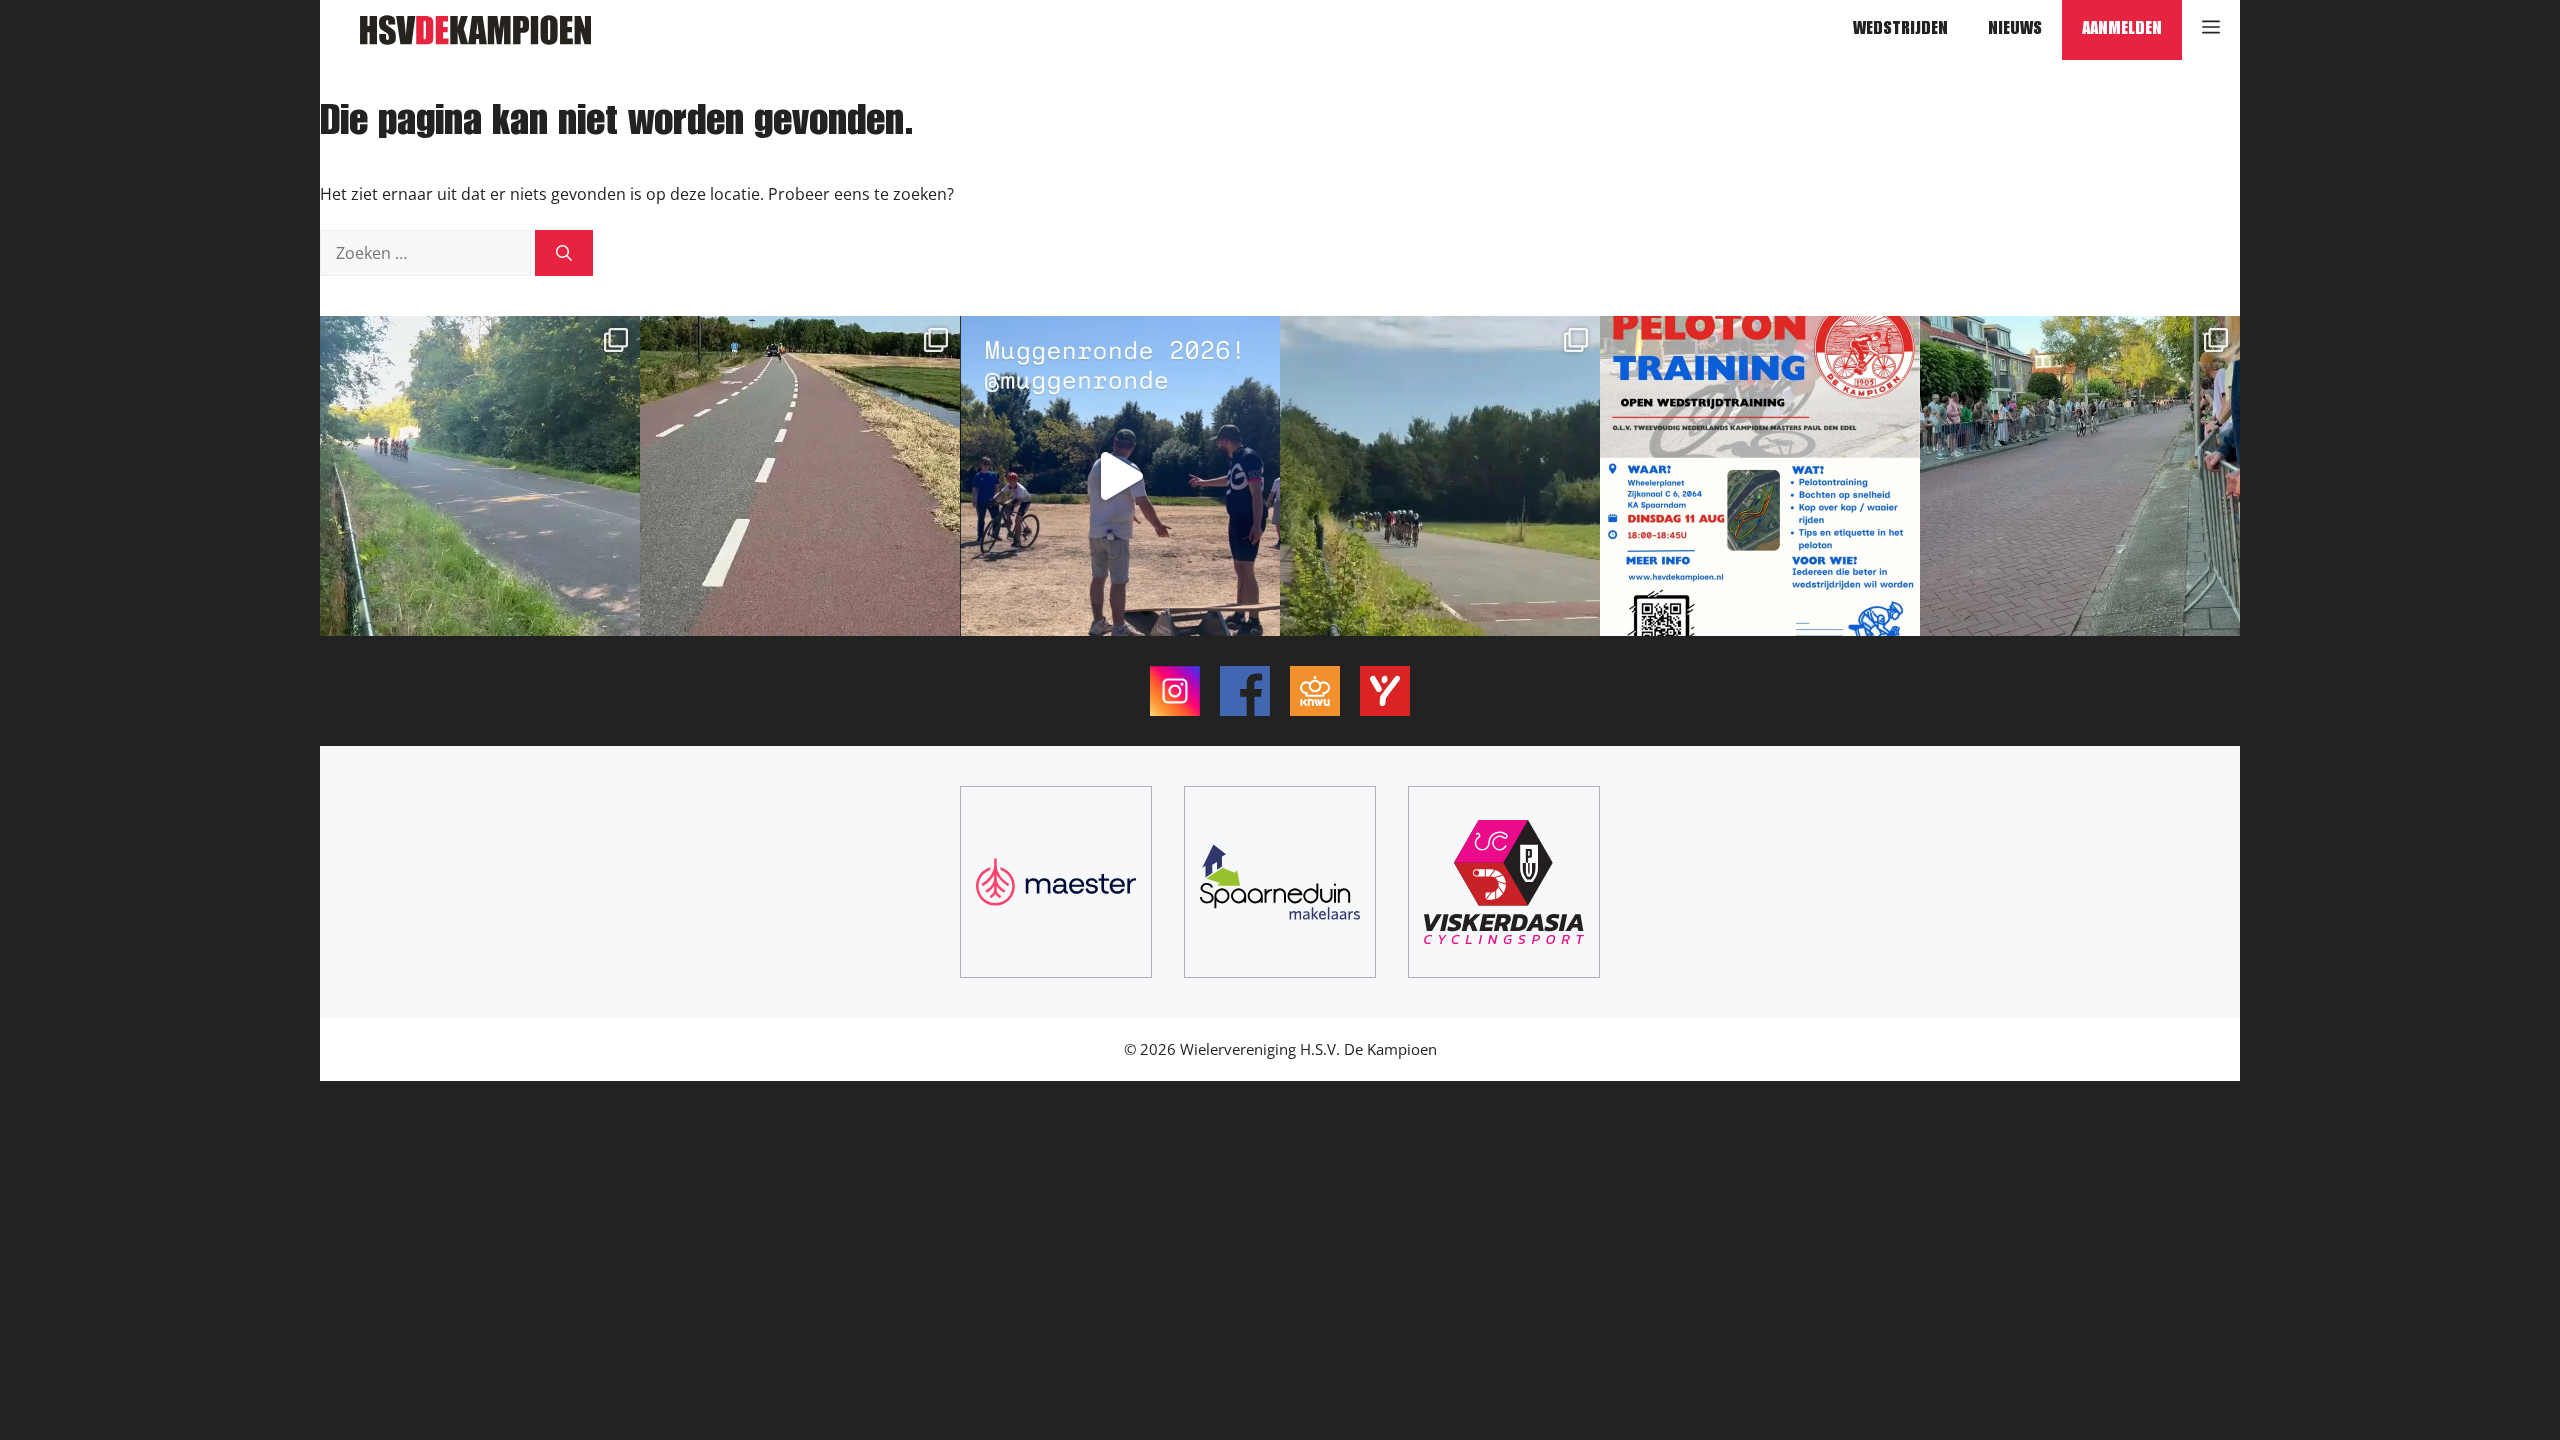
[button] (2211, 30)
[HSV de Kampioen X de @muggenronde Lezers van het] (800, 476)
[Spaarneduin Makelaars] (1280, 882)
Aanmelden (2122, 30)
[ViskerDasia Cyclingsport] (1504, 882)
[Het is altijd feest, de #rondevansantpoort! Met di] (2080, 476)
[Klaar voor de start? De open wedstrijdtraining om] (1440, 476)
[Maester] (1056, 882)
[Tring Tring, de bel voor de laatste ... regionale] (480, 476)
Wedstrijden (1900, 30)
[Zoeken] (564, 253)
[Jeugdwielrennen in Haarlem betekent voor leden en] (1120, 476)
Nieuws (2015, 30)
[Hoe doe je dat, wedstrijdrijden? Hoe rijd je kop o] (1760, 476)
